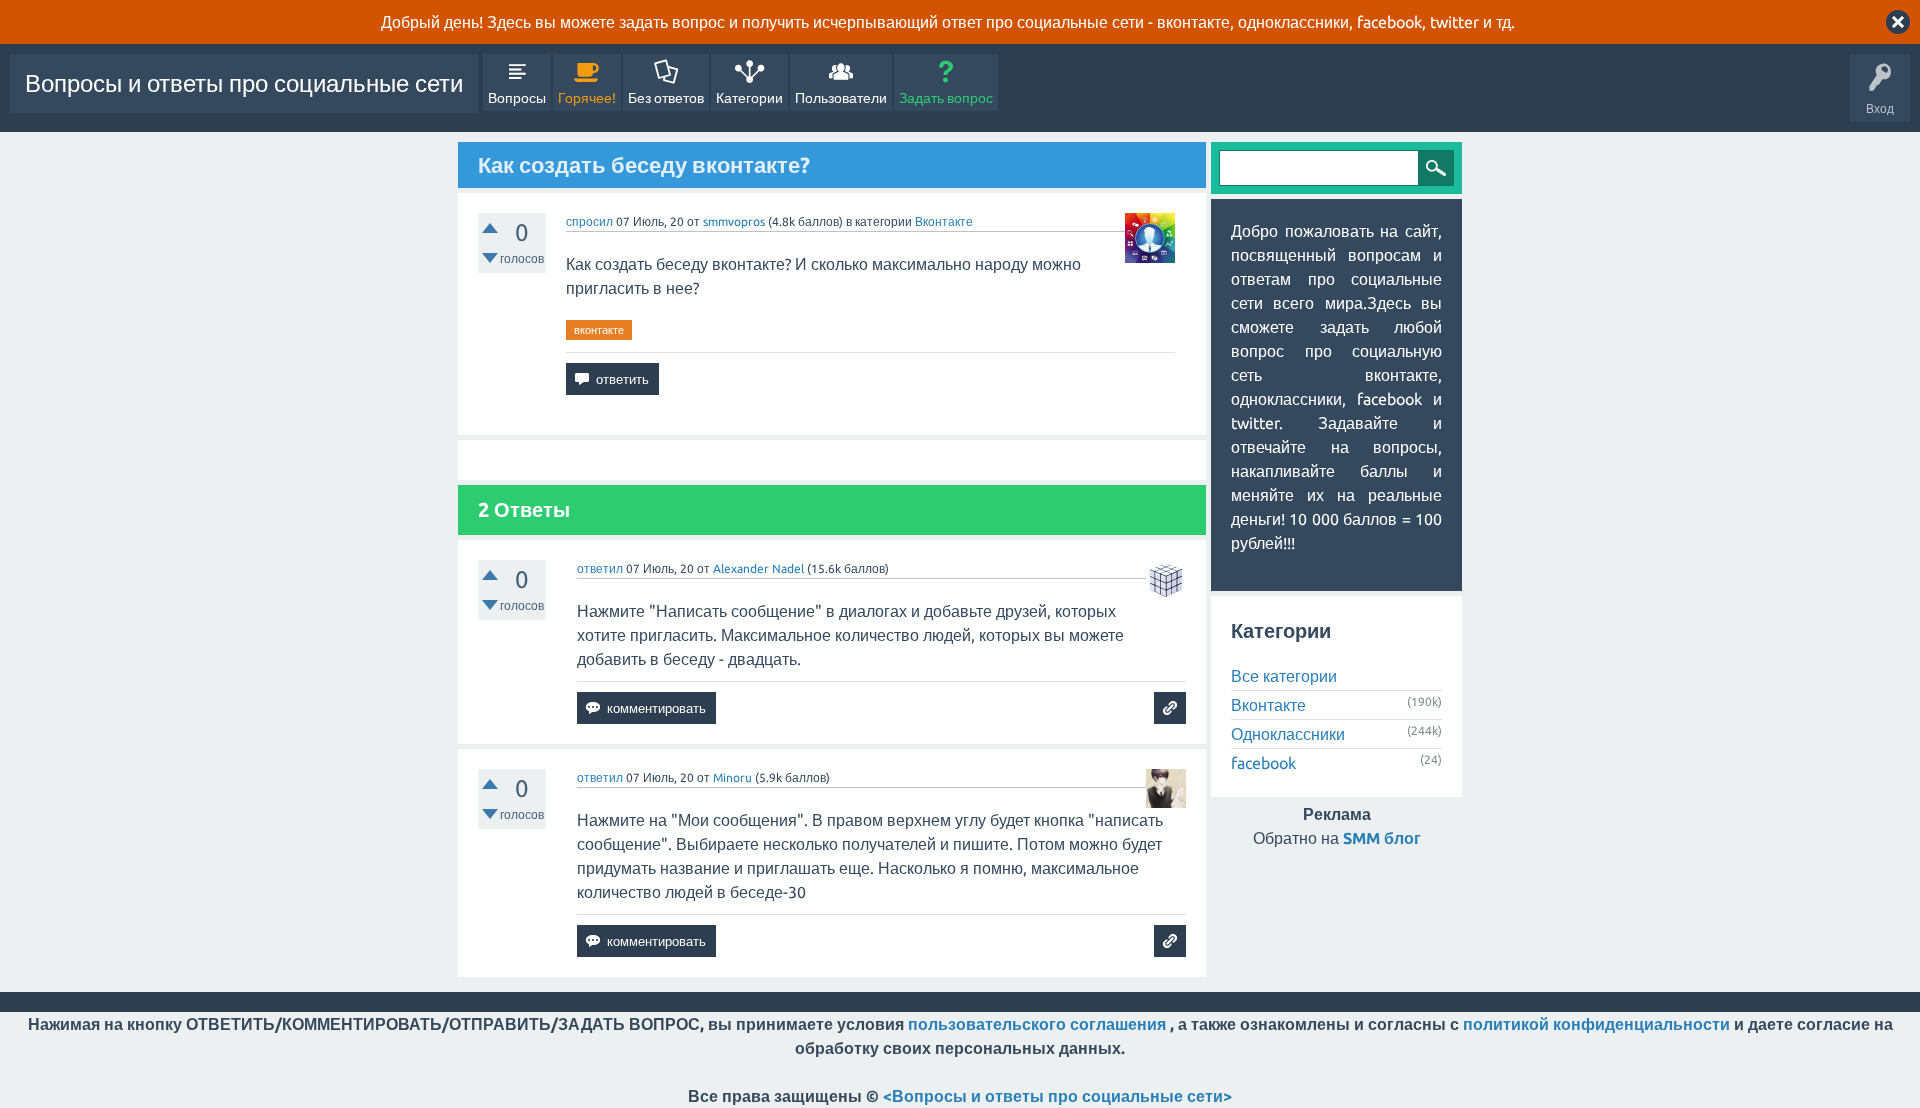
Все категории (1284, 676)
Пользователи (841, 98)
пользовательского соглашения (1037, 1024)
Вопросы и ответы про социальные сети (244, 83)
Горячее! (587, 98)
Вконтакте (944, 221)
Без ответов (666, 98)
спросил (589, 221)
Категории (749, 98)
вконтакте (599, 330)
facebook (1263, 763)
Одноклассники (1288, 734)
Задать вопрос (946, 98)
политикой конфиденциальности (1596, 1024)
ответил (600, 568)
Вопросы (517, 98)
